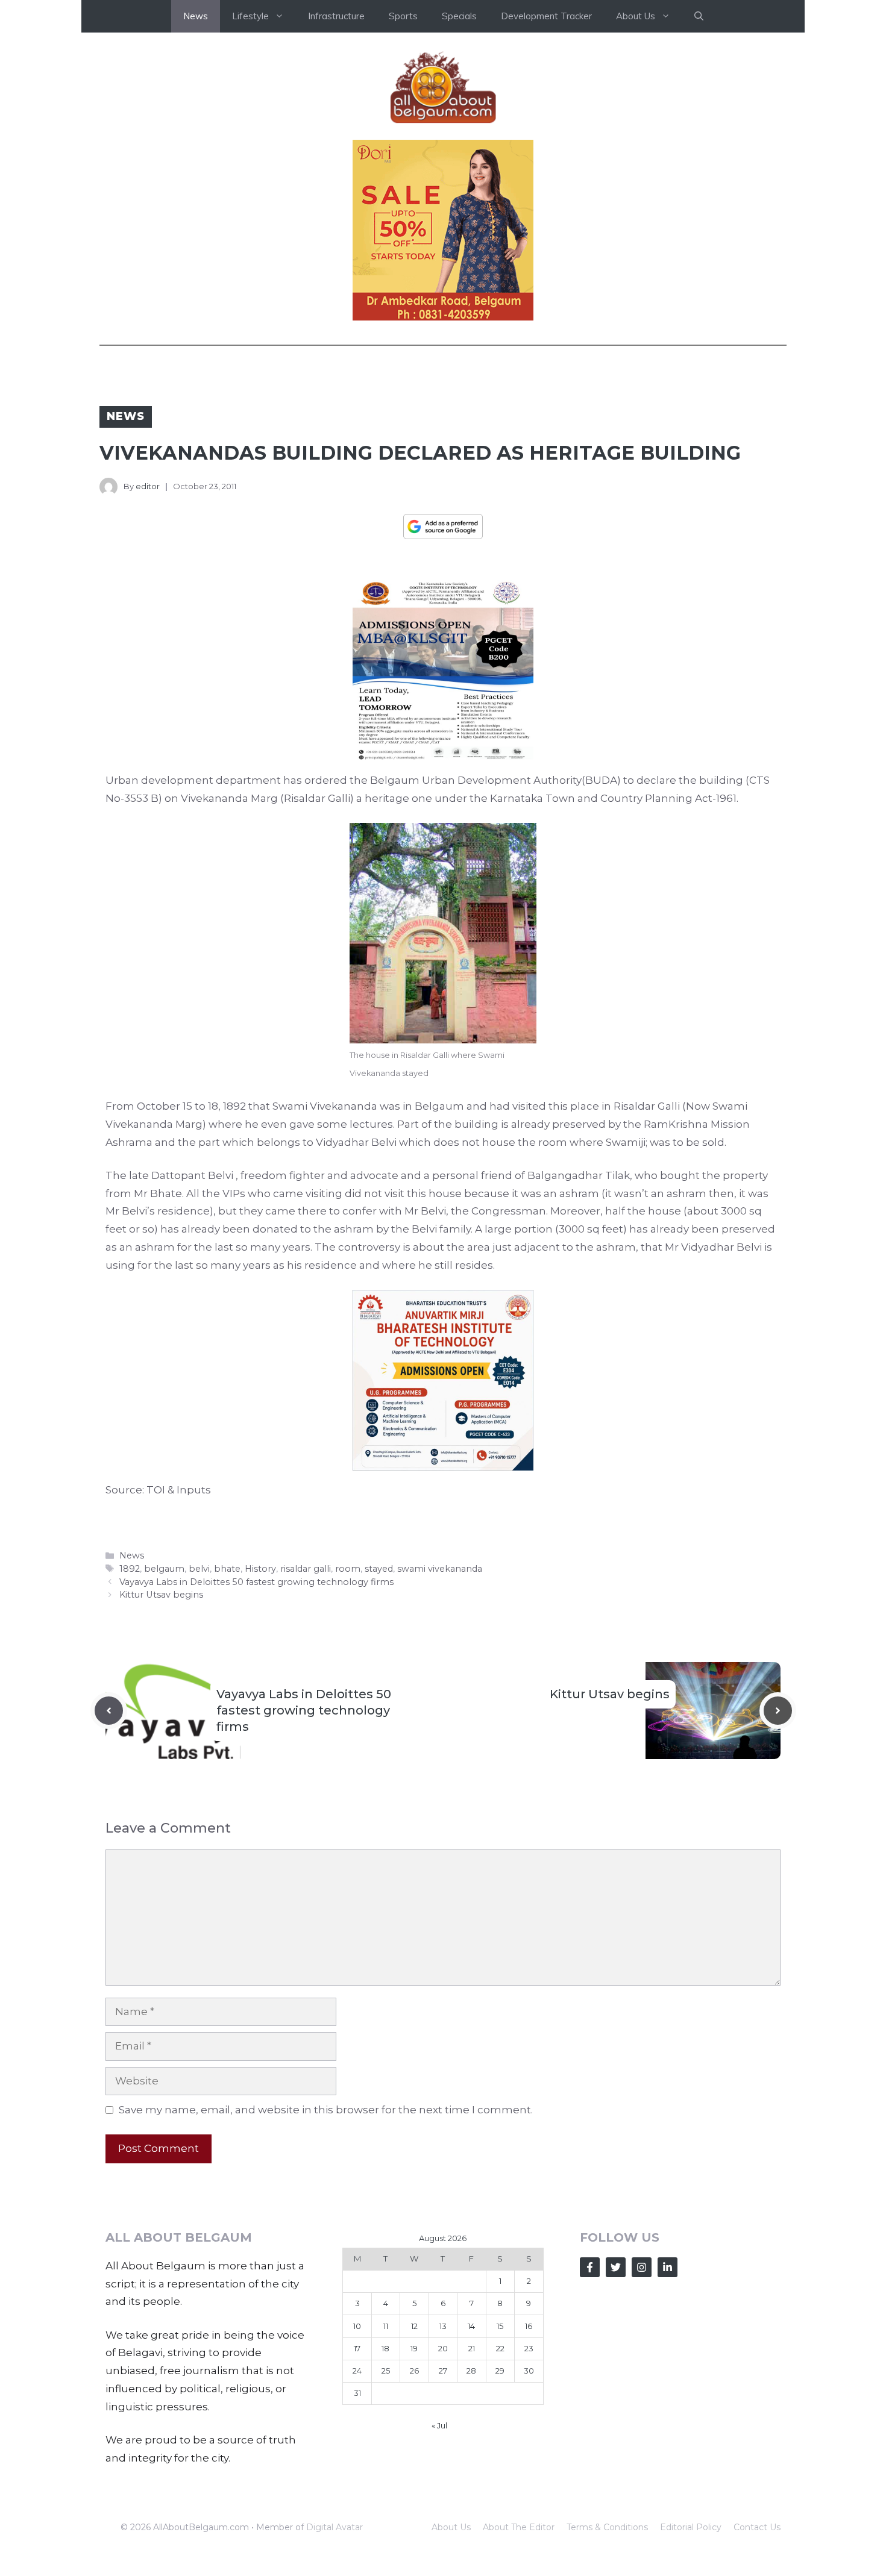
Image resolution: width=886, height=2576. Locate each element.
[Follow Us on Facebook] (590, 2267)
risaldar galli (306, 1569)
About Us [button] (636, 16)
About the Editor (519, 2527)
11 (386, 2326)
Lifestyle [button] (250, 16)
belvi (199, 1569)
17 (357, 2348)
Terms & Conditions (607, 2527)
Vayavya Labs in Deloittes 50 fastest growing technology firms (256, 1582)
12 (414, 2326)
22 (500, 2348)
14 (471, 2326)
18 (385, 2348)
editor (148, 486)
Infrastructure (336, 16)
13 (443, 2326)
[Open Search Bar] (699, 16)
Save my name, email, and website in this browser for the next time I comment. (326, 2110)
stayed (379, 1569)
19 (414, 2348)
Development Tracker (546, 16)
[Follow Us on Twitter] (616, 2267)
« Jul (439, 2425)
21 (472, 2348)
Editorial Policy (691, 2527)
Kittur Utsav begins (161, 1595)
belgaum (164, 1569)
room (348, 1569)
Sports (403, 16)
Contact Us (757, 2527)
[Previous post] (109, 1711)
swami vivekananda (440, 1569)
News (196, 16)
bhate (227, 1569)
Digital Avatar (335, 2527)
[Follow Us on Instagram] (642, 2267)
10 (357, 2326)
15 (500, 2326)
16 (529, 2326)
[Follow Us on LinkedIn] (668, 2267)
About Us (451, 2527)
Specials (459, 16)
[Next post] (778, 1711)
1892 (130, 1569)
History (260, 1569)
